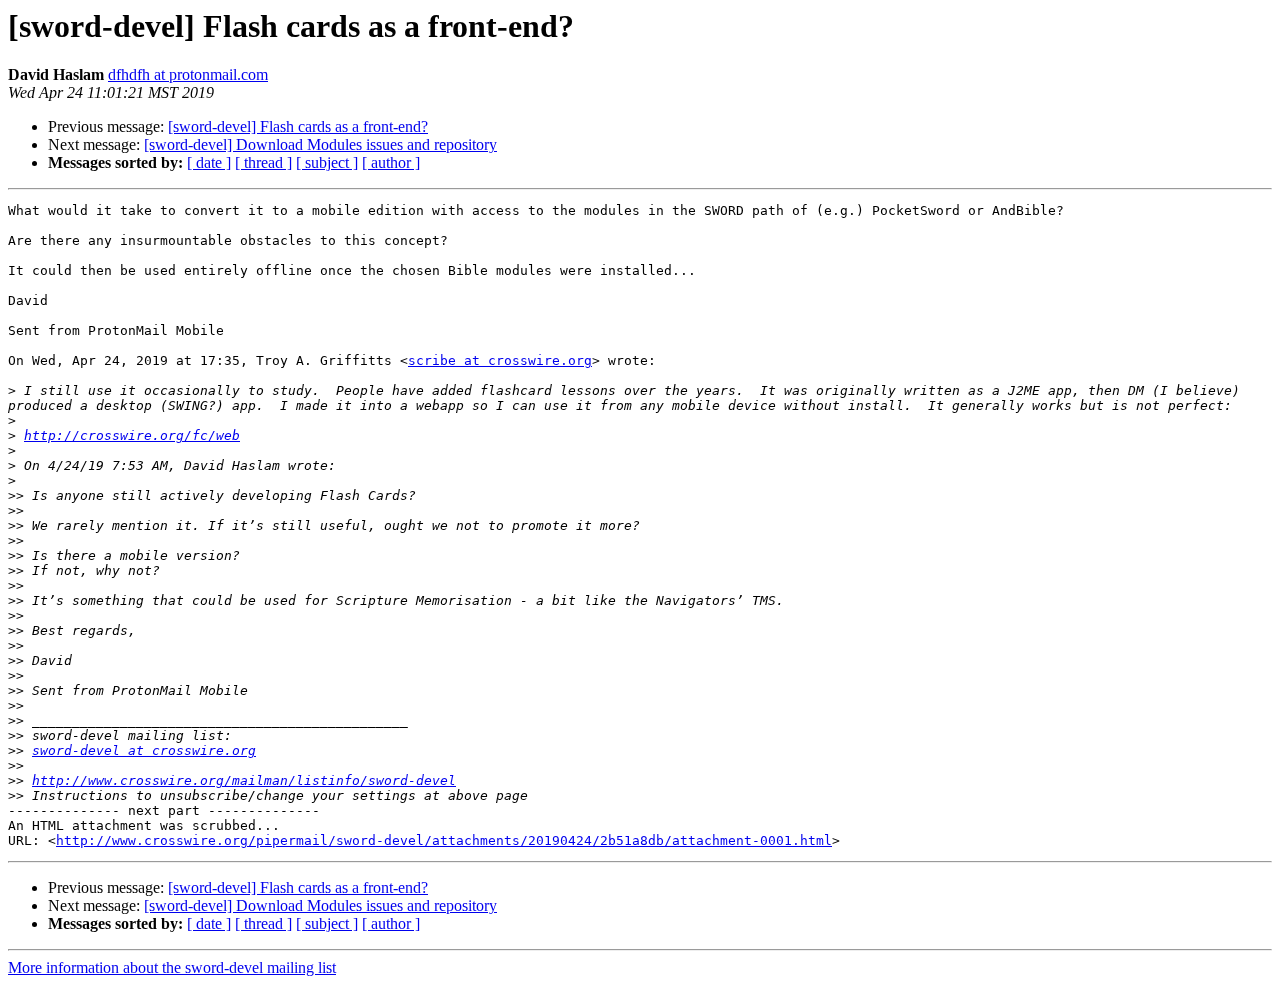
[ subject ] (327, 162)
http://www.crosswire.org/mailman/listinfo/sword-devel (244, 780)
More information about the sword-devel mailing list (172, 967)
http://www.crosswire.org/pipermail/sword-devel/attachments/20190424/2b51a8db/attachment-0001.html (444, 840)
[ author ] (391, 162)
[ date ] (209, 162)
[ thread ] (263, 162)
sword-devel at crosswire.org (144, 750)
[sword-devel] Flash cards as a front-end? (298, 126)
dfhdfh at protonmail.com (188, 74)
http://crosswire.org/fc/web (132, 435)
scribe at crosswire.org (500, 360)
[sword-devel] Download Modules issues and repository (320, 144)
